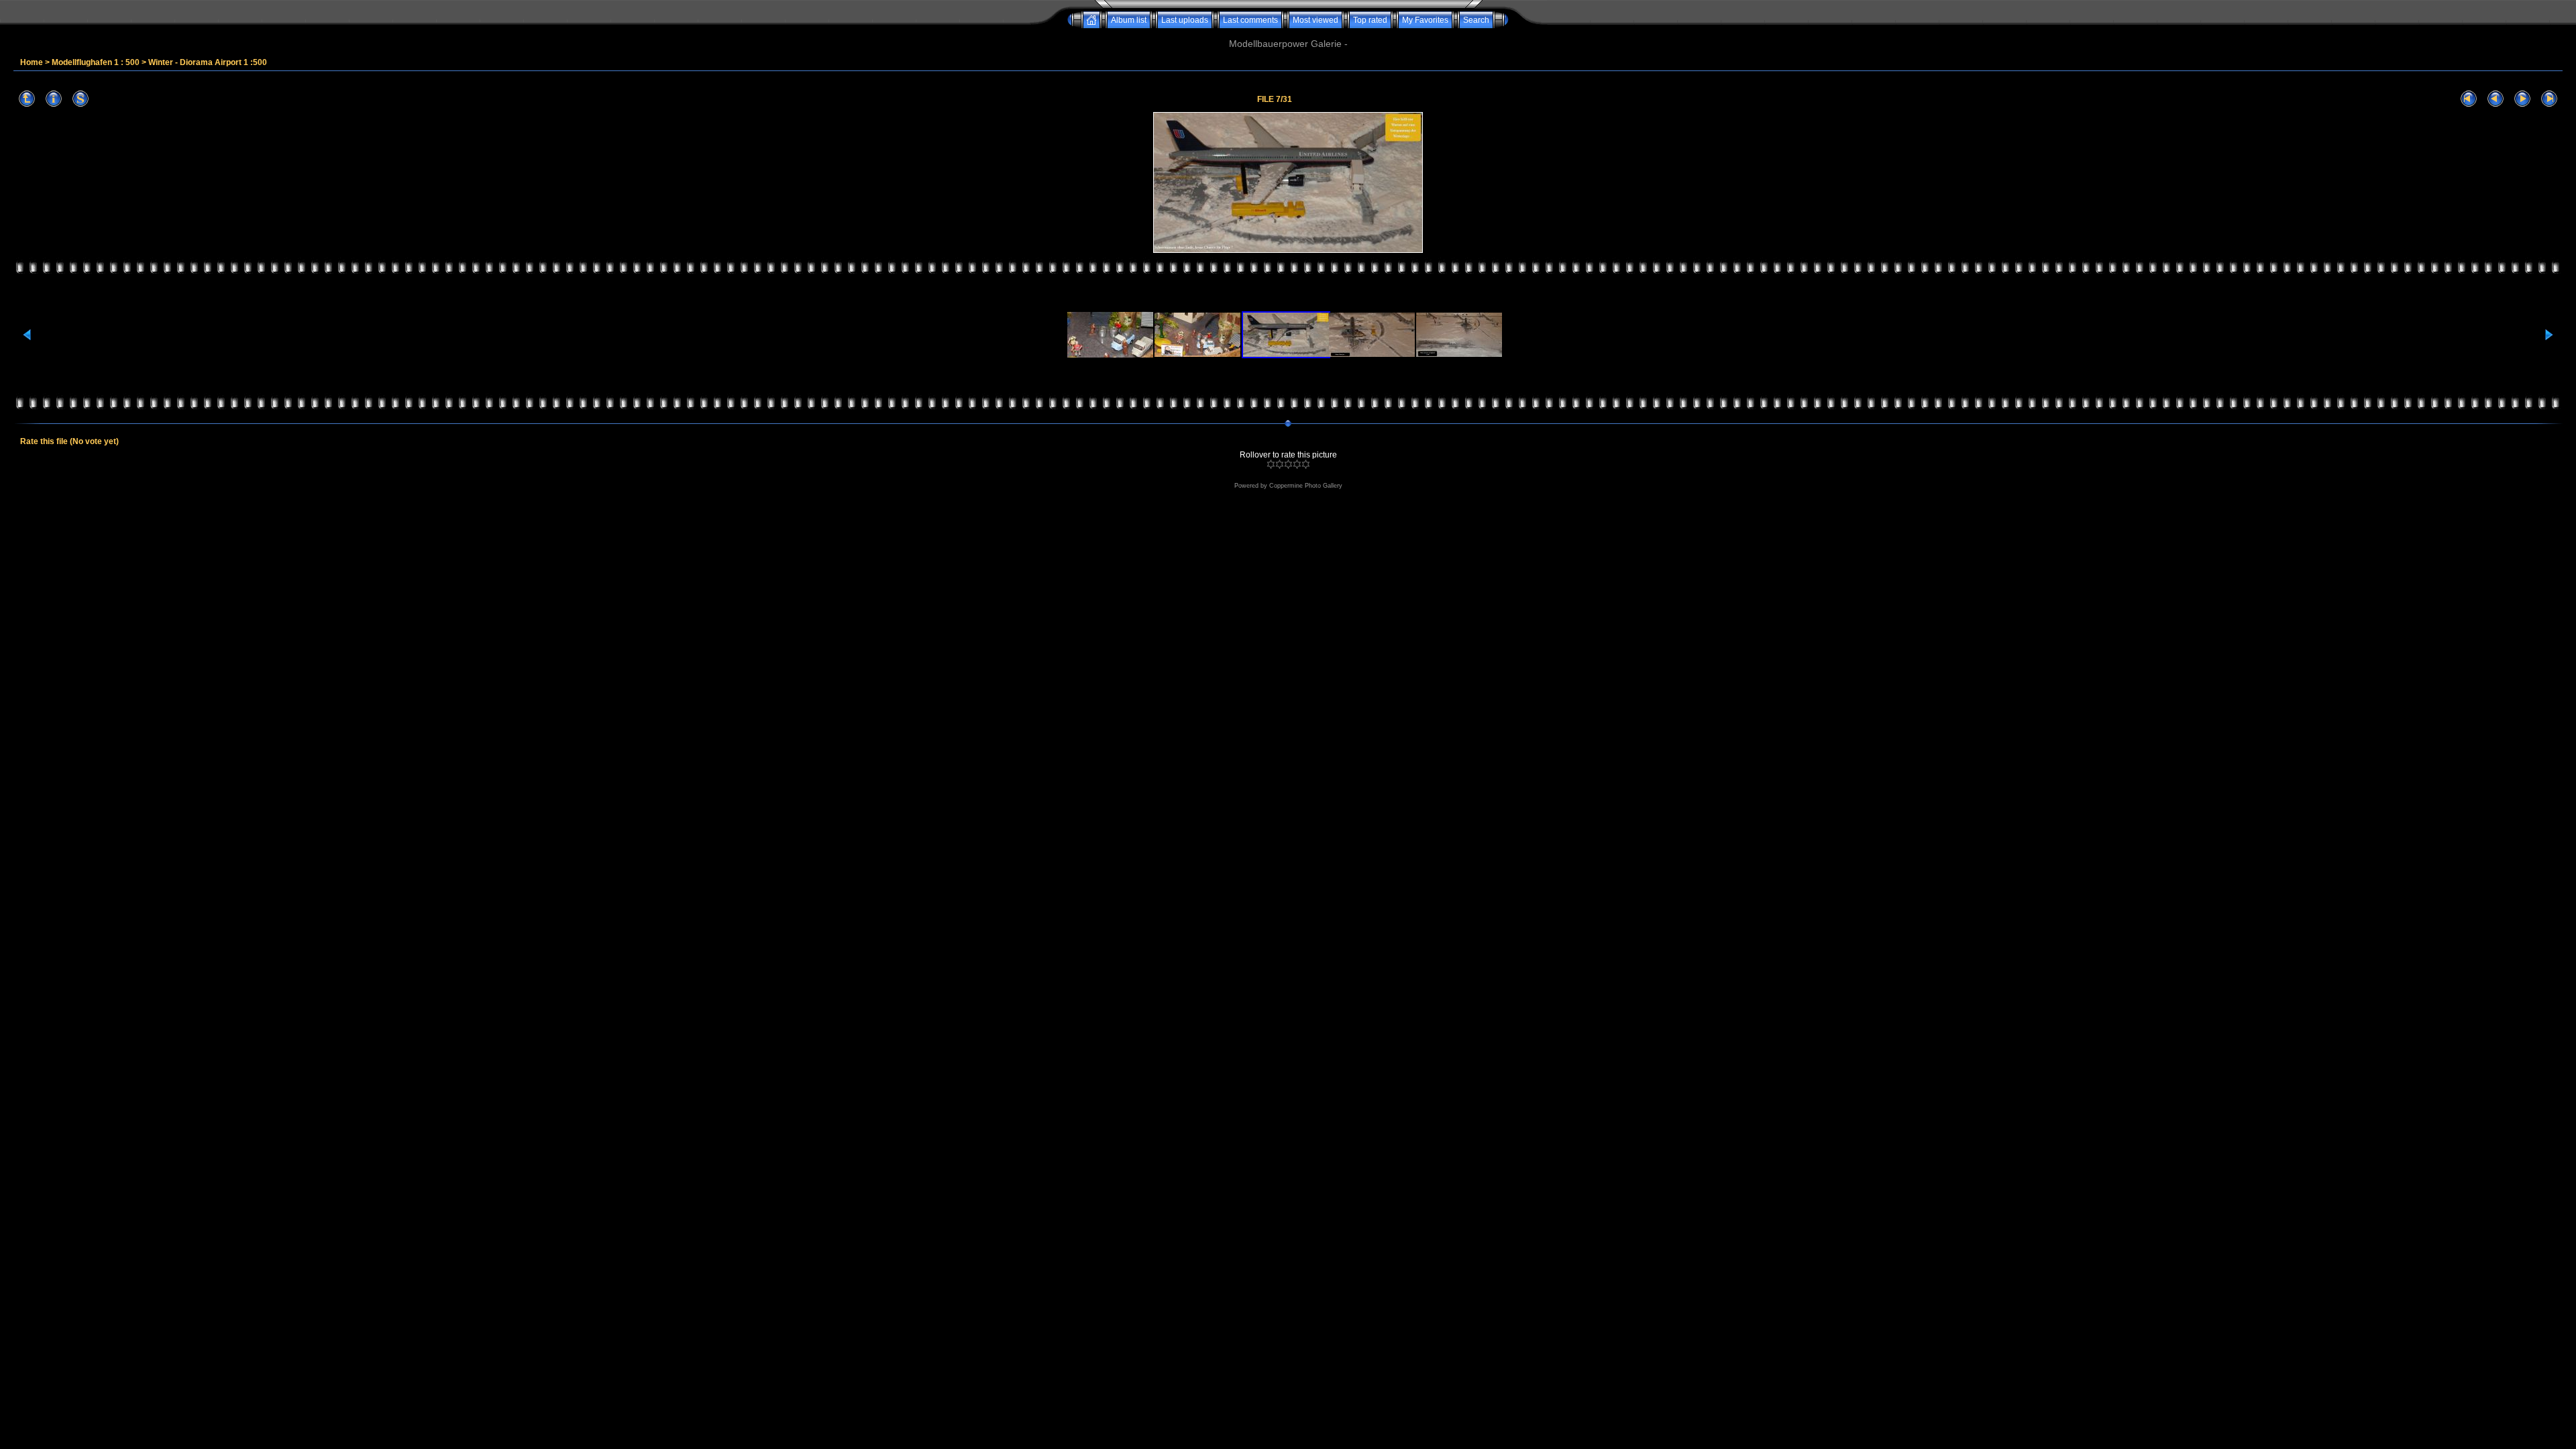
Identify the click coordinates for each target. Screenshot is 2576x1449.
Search (1476, 20)
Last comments (1250, 20)
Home (32, 62)
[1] (1271, 464)
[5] (1306, 464)
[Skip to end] (2549, 99)
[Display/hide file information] (54, 99)
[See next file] (2522, 99)
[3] (1288, 464)
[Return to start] (2469, 99)
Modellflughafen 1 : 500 (96, 62)
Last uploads (1185, 20)
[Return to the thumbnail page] (27, 99)
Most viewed (1316, 20)
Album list (1129, 20)
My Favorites (1425, 20)
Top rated (1370, 20)
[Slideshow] (80, 99)
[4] (1297, 464)
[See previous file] (2495, 99)
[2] (1280, 464)
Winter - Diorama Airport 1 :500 (208, 62)
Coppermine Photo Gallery (1306, 486)
